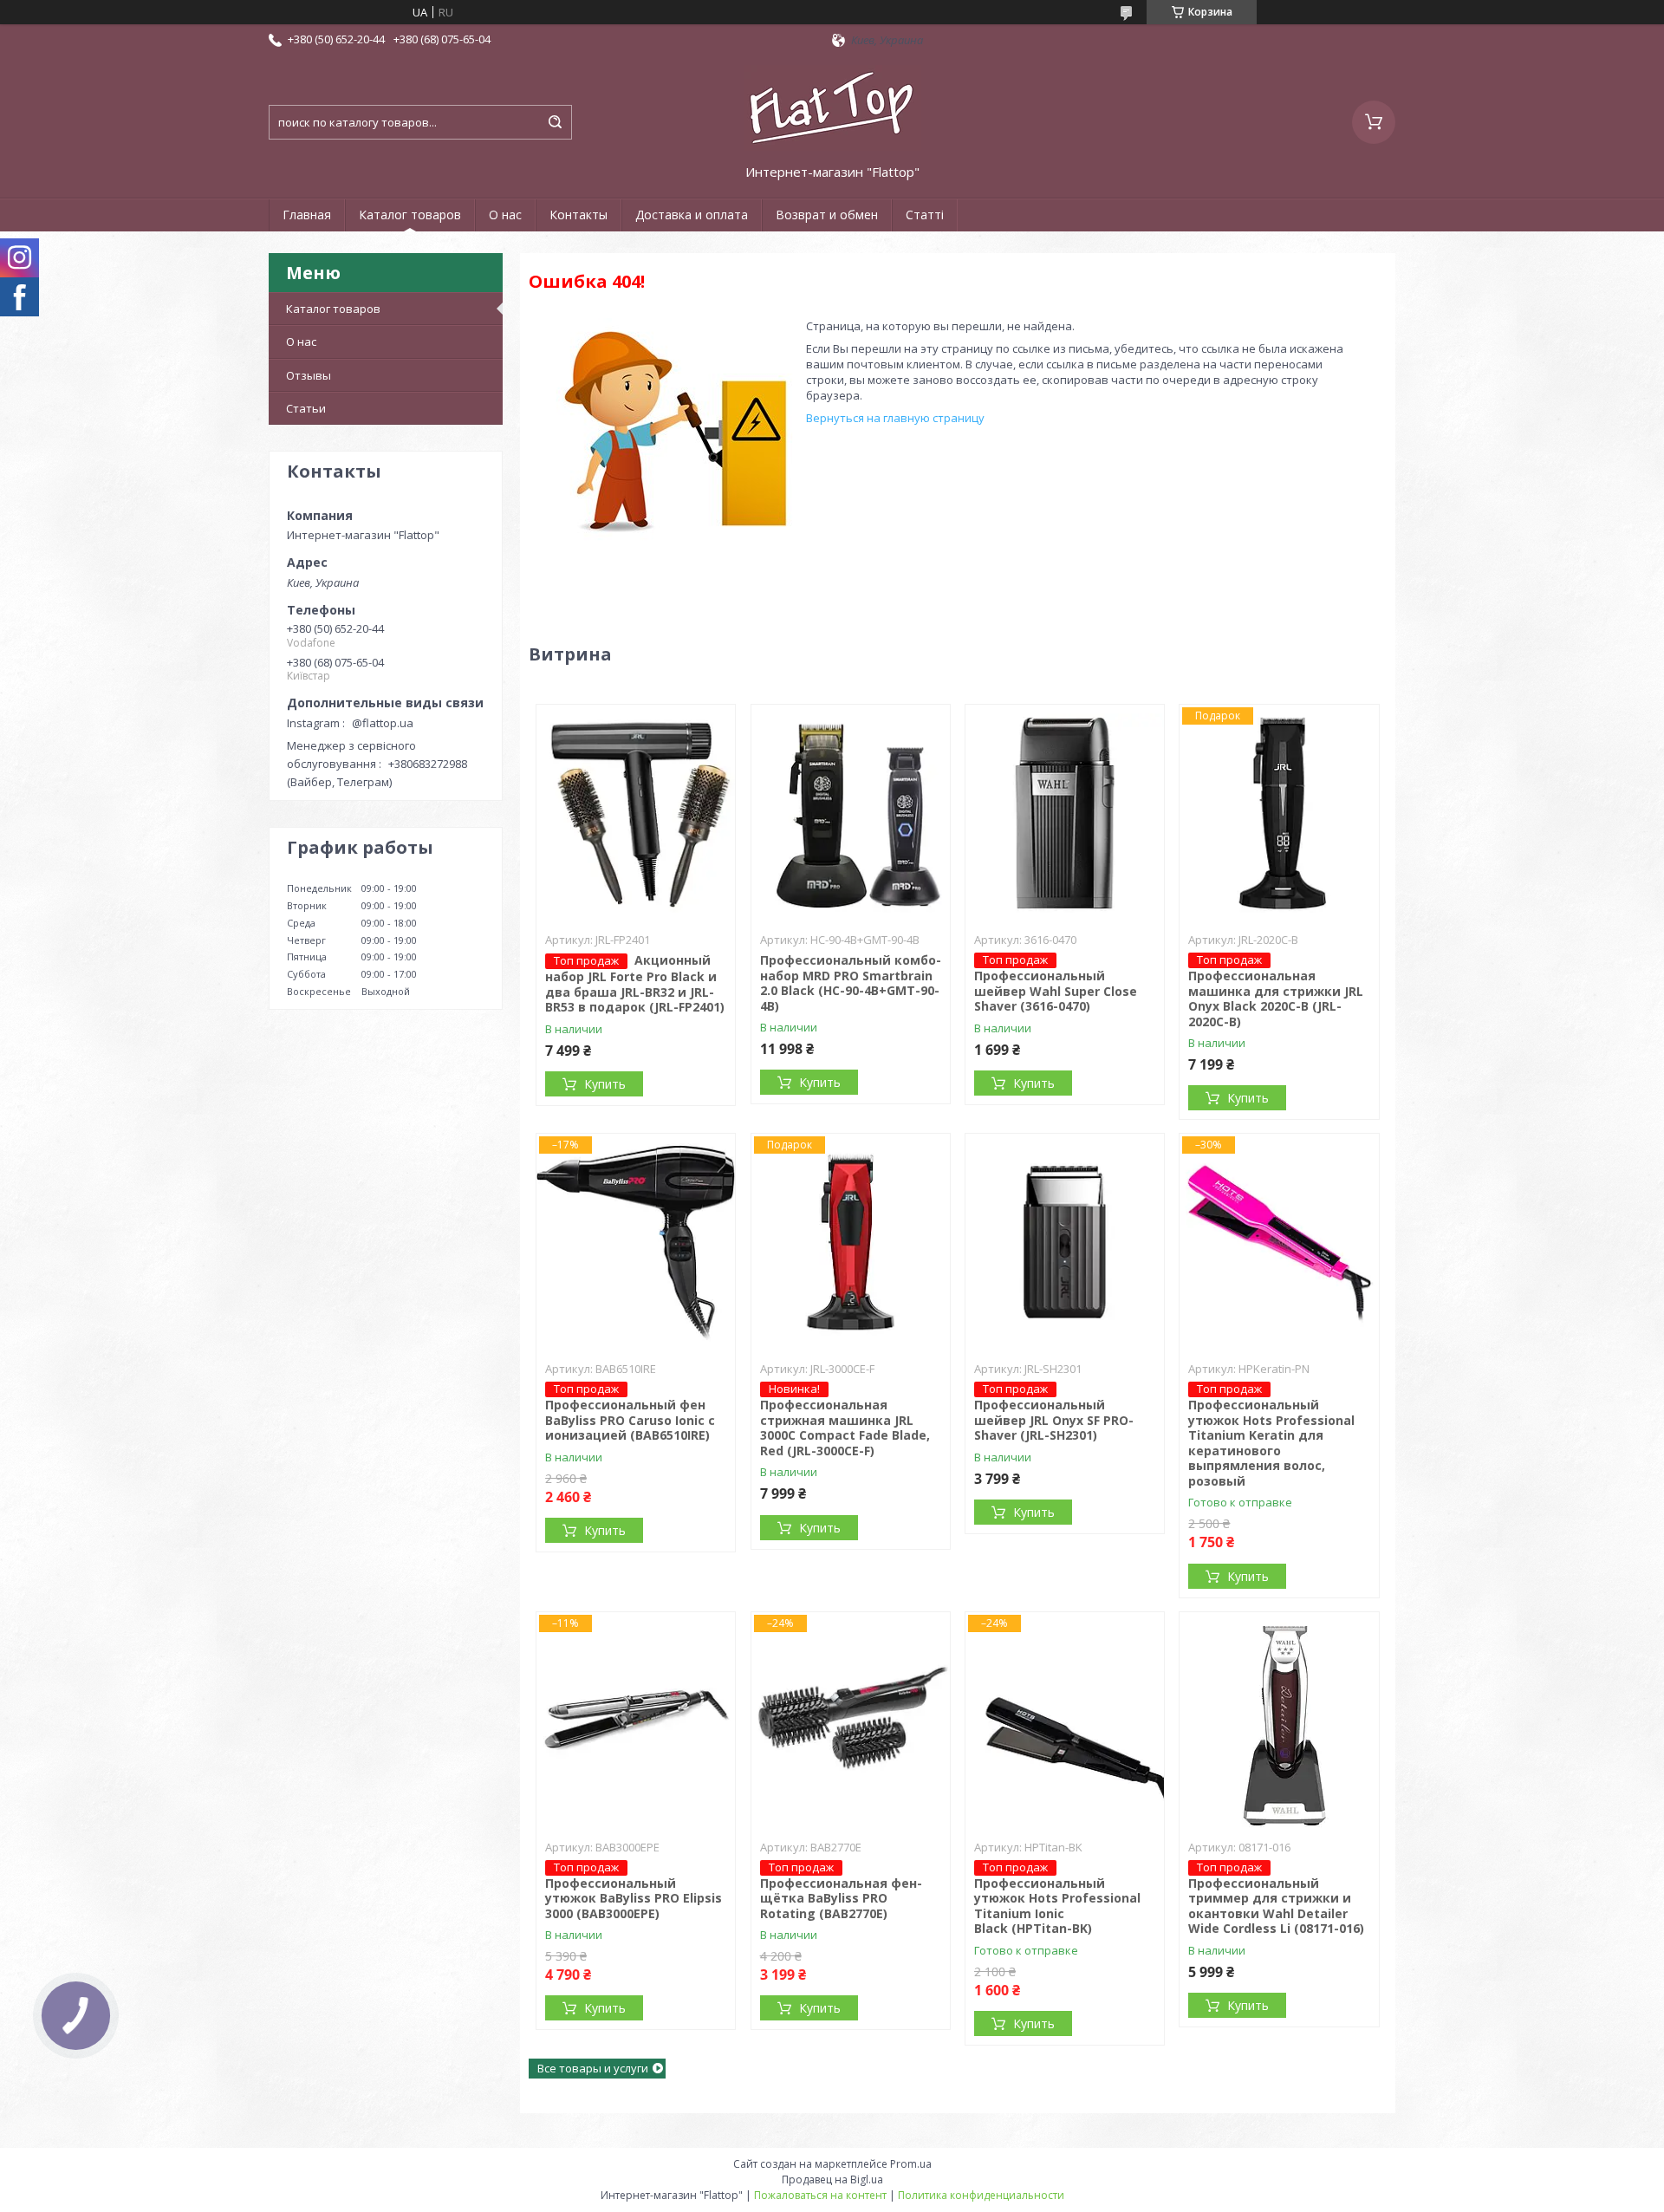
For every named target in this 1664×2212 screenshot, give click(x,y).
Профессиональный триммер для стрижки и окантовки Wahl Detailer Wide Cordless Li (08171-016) (1276, 1906)
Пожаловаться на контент (820, 2195)
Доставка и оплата (692, 215)
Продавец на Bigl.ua (832, 2179)
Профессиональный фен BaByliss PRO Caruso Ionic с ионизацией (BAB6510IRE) (630, 1420)
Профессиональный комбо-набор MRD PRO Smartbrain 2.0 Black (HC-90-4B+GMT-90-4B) (851, 983)
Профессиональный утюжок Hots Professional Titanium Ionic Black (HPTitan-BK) (1057, 1906)
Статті (925, 215)
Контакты (578, 215)
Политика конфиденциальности (981, 2195)
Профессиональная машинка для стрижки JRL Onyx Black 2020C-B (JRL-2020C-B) (1276, 999)
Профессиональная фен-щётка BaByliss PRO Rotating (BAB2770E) (841, 1898)
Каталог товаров (410, 215)
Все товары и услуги (593, 2068)
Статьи (306, 408)
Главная (307, 215)
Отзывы (309, 375)
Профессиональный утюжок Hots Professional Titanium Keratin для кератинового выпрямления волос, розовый (1271, 1443)
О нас (505, 215)
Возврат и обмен (827, 215)
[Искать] (555, 122)
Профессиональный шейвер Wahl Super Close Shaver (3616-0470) (1056, 991)
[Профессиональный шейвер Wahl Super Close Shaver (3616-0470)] (1065, 813)
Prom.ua (911, 2164)
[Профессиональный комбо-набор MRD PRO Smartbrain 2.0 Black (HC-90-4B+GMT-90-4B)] (851, 813)
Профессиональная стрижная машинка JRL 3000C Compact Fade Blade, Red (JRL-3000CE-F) (845, 1428)
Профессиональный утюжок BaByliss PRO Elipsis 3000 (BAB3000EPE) (634, 1898)
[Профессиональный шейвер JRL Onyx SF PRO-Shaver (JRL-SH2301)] (1065, 1242)
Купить (605, 1084)
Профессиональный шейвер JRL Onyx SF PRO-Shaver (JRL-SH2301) (1054, 1420)
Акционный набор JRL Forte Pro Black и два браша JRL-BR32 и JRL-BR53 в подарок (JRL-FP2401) (635, 983)
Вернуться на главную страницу (895, 418)
